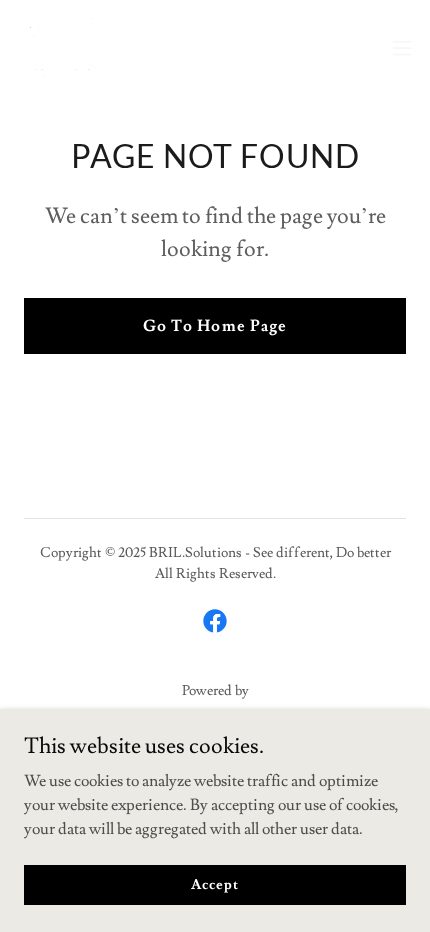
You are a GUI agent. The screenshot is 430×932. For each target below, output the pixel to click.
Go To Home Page (214, 326)
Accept (214, 884)
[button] (402, 48)
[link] (65, 48)
